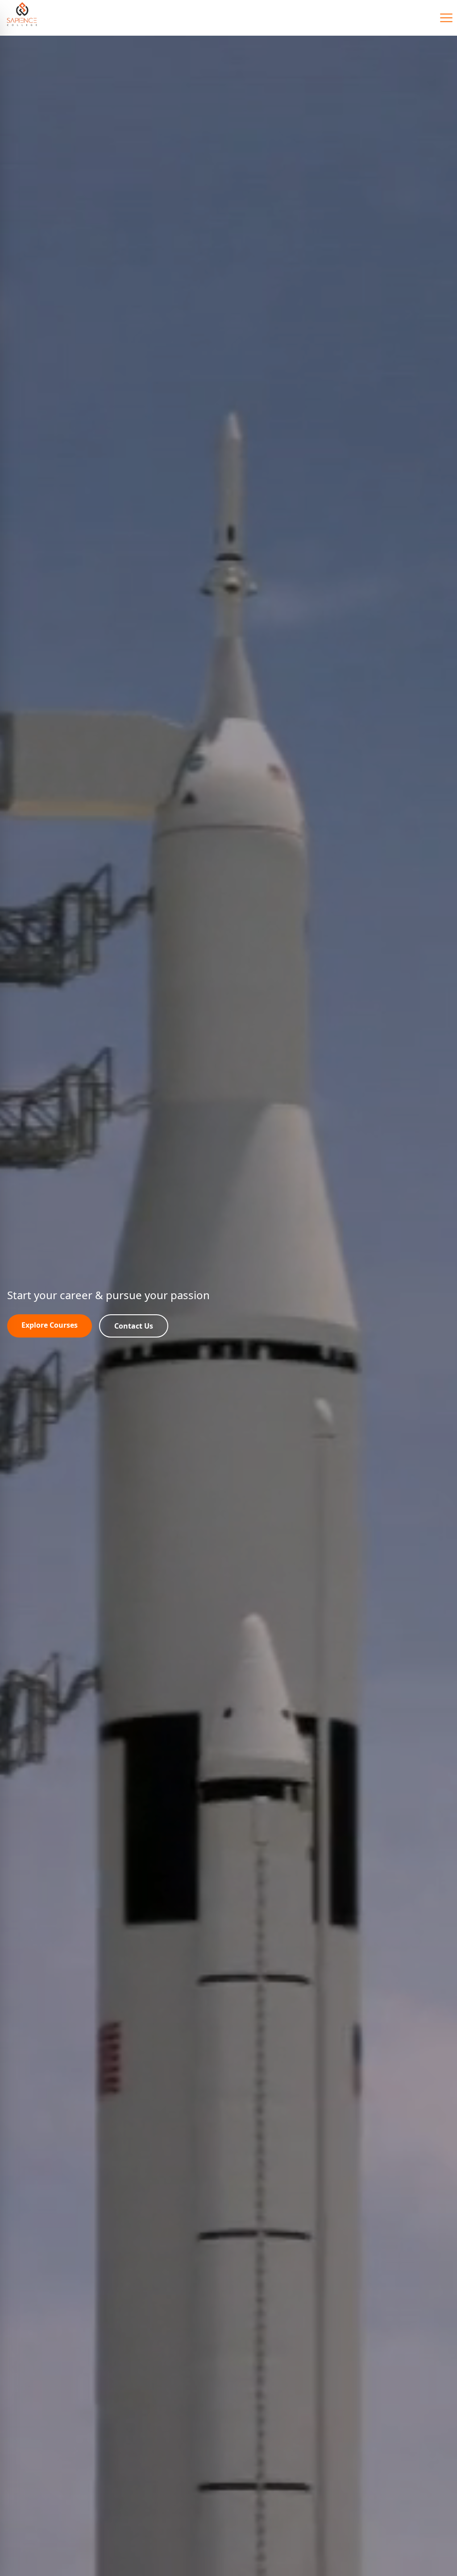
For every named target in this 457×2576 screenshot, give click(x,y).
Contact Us (134, 1326)
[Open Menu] (446, 18)
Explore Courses (50, 1325)
